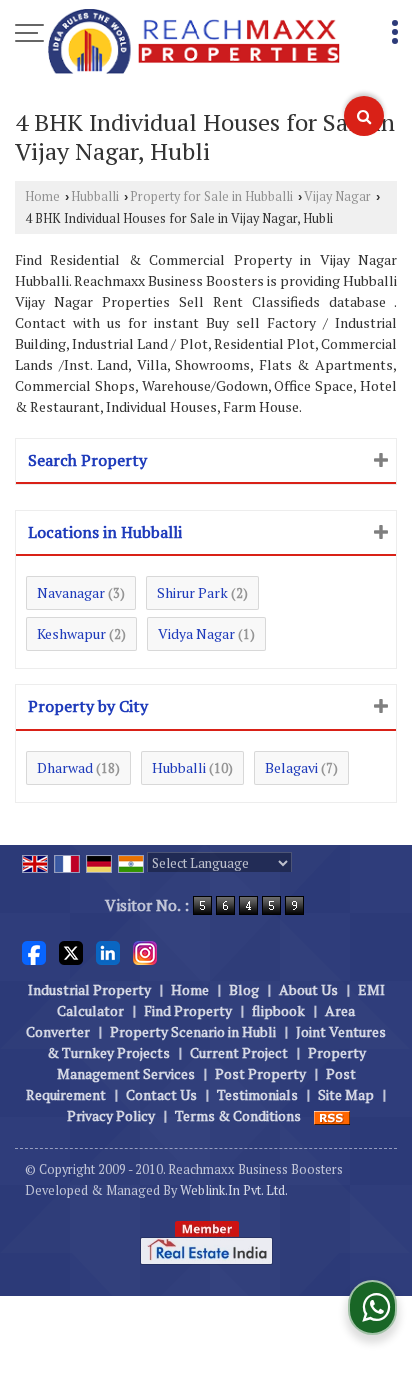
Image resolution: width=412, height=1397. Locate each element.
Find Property (188, 1010)
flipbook (278, 1010)
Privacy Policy (111, 1115)
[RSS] (332, 1115)
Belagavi (291, 767)
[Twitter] (71, 951)
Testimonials (257, 1094)
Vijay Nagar (337, 196)
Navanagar (71, 592)
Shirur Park (192, 592)
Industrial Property (89, 989)
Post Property (260, 1073)
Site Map (346, 1094)
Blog (244, 989)
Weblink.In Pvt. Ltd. (234, 1190)
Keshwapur (71, 633)
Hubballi (95, 196)
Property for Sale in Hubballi (211, 196)
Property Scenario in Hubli (193, 1031)
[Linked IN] (108, 951)
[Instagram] (145, 951)
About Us (308, 989)
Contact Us (161, 1094)
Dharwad (65, 767)
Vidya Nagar (196, 633)
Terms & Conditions (238, 1115)
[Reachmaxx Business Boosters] (194, 43)
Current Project (239, 1052)
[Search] (364, 116)
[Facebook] (34, 951)
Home (42, 196)
